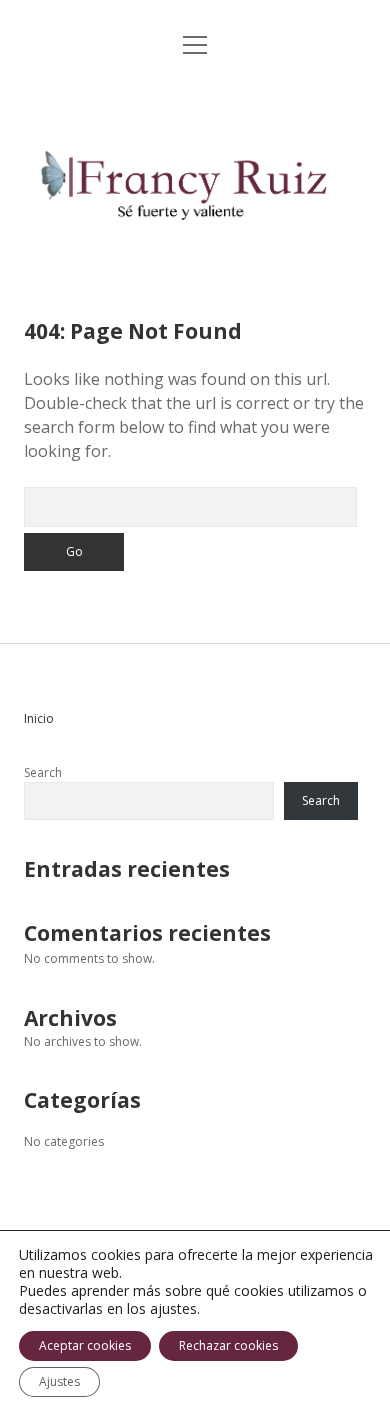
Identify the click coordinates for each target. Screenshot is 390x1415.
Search (43, 772)
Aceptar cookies (85, 1345)
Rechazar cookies (228, 1345)
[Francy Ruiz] (194, 252)
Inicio (39, 718)
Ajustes (59, 1381)
